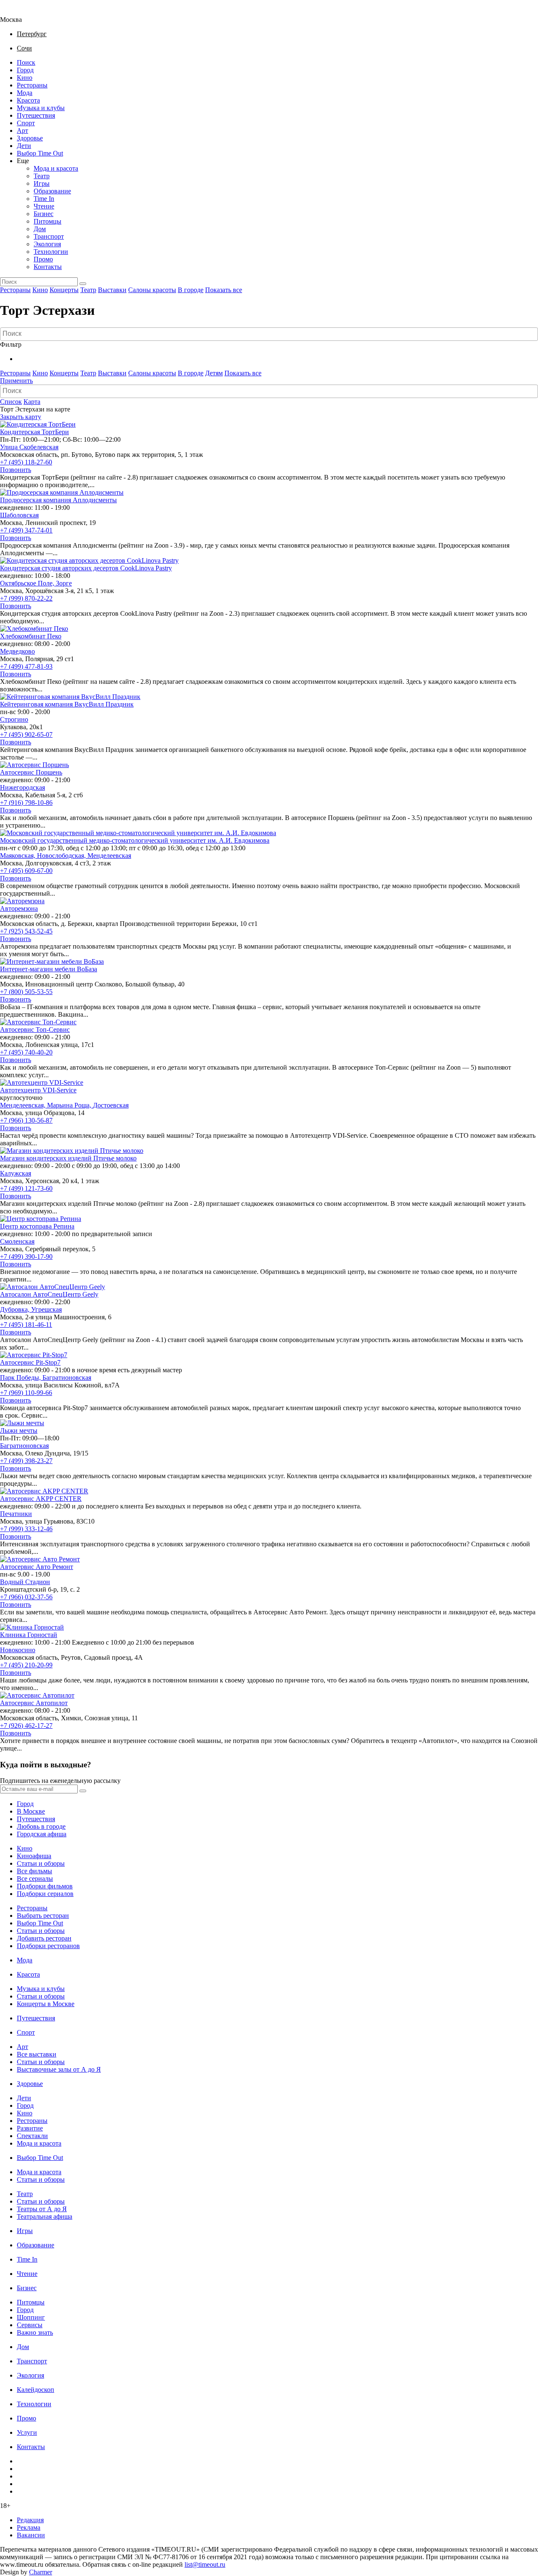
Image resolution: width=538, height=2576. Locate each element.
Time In (44, 199)
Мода (25, 93)
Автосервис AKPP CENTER (41, 1499)
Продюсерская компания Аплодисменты (58, 500)
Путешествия (36, 115)
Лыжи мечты (19, 1430)
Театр (42, 176)
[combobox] (269, 334)
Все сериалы (35, 1879)
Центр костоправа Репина (37, 1226)
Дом (40, 229)
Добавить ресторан (44, 1938)
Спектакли (32, 2136)
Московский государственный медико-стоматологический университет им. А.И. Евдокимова (135, 840)
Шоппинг (31, 2317)
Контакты (48, 267)
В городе (191, 290)
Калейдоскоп (36, 2390)
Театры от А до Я (42, 2209)
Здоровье (30, 138)
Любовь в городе (41, 1826)
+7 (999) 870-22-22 (26, 598)
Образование (52, 191)
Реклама (29, 2527)
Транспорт (49, 236)
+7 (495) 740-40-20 (26, 1052)
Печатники (16, 1514)
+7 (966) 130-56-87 (26, 1120)
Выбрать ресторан (43, 1916)
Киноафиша (34, 1856)
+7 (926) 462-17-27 (26, 1726)
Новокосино (18, 1650)
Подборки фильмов (45, 1886)
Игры (42, 183)
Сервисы (30, 2325)
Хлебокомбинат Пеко (31, 636)
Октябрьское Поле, (28, 583)
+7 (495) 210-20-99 (26, 1665)
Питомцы (47, 221)
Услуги (27, 2432)
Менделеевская (109, 856)
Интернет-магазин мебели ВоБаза (49, 969)
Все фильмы (34, 1871)
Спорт (26, 123)
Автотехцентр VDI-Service (38, 1090)
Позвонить (16, 470)
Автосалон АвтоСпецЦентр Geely (49, 1294)
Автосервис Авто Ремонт (37, 1567)
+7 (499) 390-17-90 (26, 1256)
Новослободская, (62, 856)
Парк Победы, (21, 1378)
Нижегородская (22, 787)
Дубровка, (16, 1309)
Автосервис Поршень (31, 772)
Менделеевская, (24, 1105)
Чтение (44, 206)
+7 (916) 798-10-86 (26, 803)
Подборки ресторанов (48, 1946)
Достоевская (111, 1105)
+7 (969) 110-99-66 (26, 1393)
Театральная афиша (45, 2216)
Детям (214, 373)
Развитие (30, 2128)
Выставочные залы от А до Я (59, 2069)
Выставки (112, 290)
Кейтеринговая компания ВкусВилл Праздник (67, 704)
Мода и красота (56, 168)
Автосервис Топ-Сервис (35, 1030)
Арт (22, 131)
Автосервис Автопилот (34, 1703)
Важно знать (35, 2332)
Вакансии (31, 2535)
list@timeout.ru (205, 2564)
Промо (43, 259)
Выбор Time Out (40, 153)
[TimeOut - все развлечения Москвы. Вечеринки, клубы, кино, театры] (18, 12)
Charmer (41, 2572)
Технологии (51, 252)
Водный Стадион (25, 1582)
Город (25, 70)
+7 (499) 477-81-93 (26, 666)
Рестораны (32, 85)
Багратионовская (67, 1378)
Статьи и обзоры (41, 1863)
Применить (16, 381)
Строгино (14, 719)
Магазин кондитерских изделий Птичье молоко (68, 1158)
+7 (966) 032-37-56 (26, 1597)
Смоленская (17, 1241)
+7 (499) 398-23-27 (26, 1461)
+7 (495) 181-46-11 (26, 1325)
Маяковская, (18, 856)
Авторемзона (19, 908)
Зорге (64, 583)
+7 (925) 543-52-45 (26, 931)
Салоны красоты (152, 290)
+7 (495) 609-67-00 (26, 871)
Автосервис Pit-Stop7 (30, 1362)
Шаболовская (19, 515)
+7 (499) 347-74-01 (26, 530)
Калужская (16, 1173)
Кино (25, 78)
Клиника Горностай (29, 1635)
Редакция (30, 2520)
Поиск (26, 62)
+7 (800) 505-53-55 (26, 992)
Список (11, 402)
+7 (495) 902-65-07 (26, 734)
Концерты (64, 290)
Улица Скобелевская (29, 447)
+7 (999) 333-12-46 (26, 1529)
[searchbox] (270, 334)
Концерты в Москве (46, 2004)
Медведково (17, 651)
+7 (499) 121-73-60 (26, 1188)
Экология (47, 244)
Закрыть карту (21, 417)
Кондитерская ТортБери (34, 432)
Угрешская (46, 1309)
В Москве (31, 1811)
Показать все (224, 290)
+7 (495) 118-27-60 (26, 462)
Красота (28, 100)
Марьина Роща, (70, 1105)
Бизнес (44, 214)
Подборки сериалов (45, 1894)
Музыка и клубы (41, 108)
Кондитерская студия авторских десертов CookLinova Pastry (86, 568)
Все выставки (37, 2054)
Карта (32, 402)
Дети (24, 146)
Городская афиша (42, 1834)
